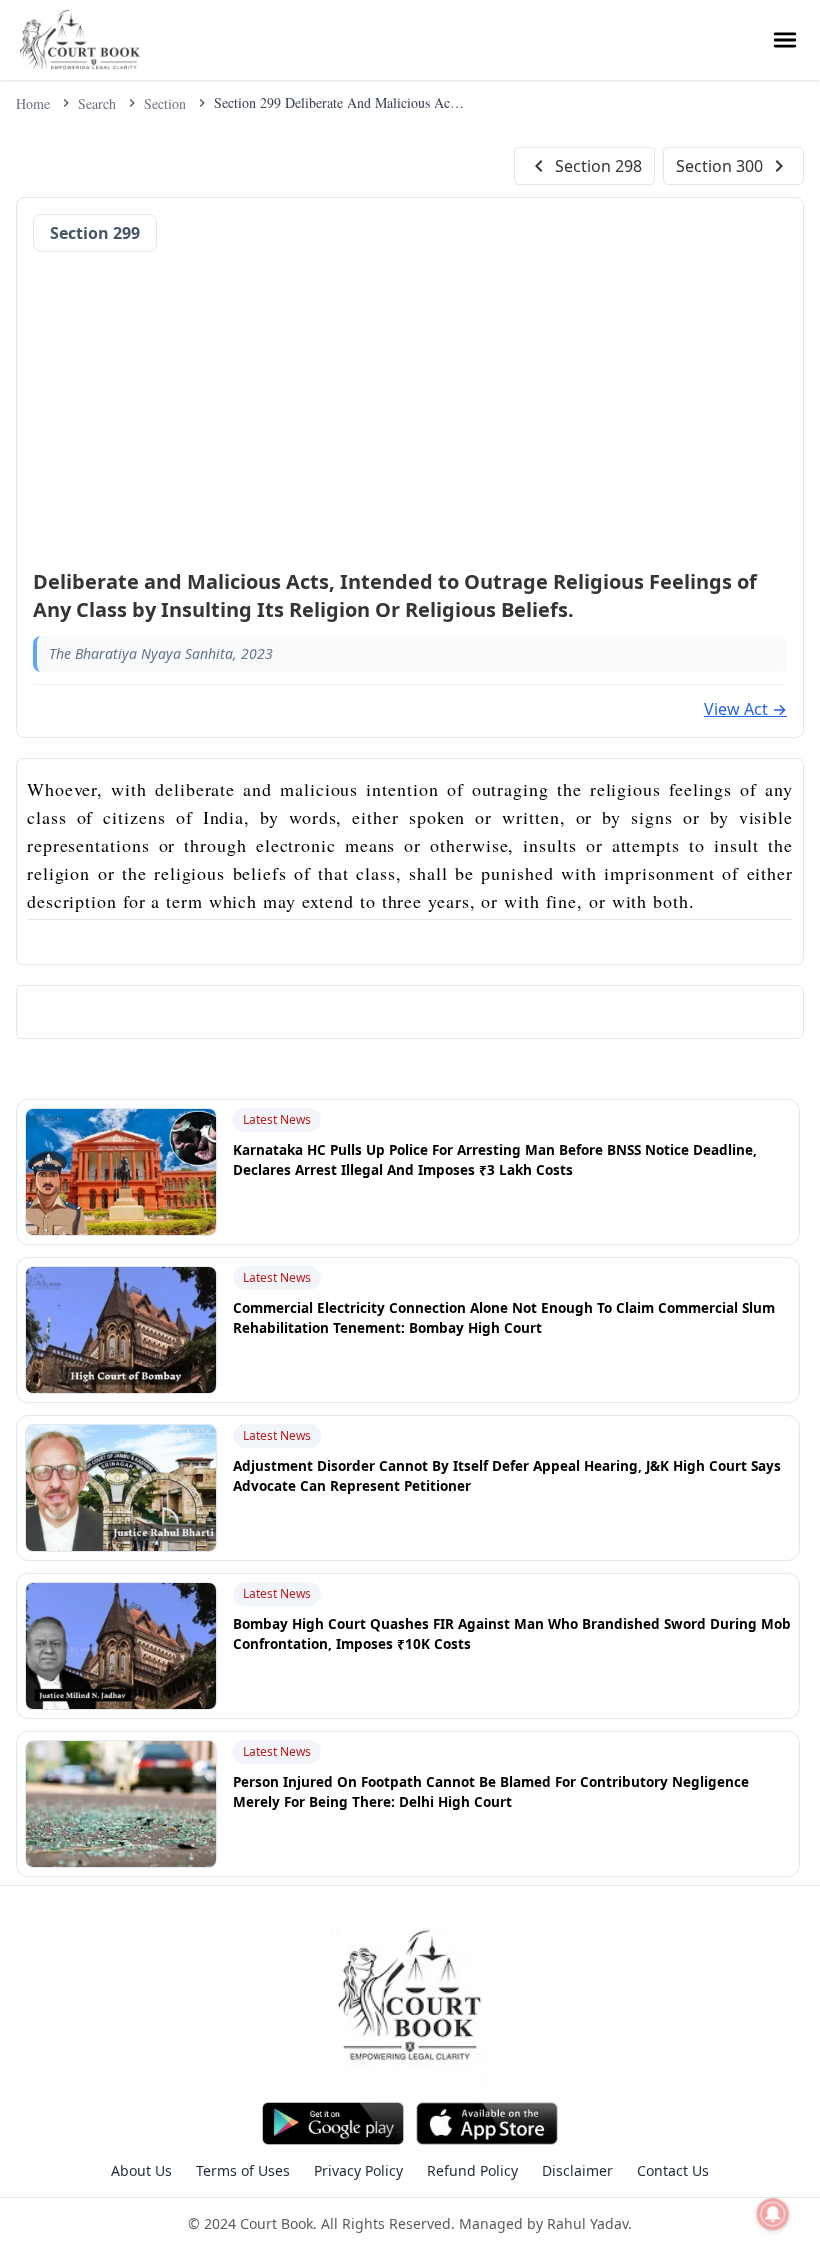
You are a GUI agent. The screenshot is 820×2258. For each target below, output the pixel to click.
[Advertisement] (410, 404)
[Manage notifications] (773, 2214)
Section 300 (719, 166)
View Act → (745, 709)
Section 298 (598, 166)
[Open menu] (785, 40)
